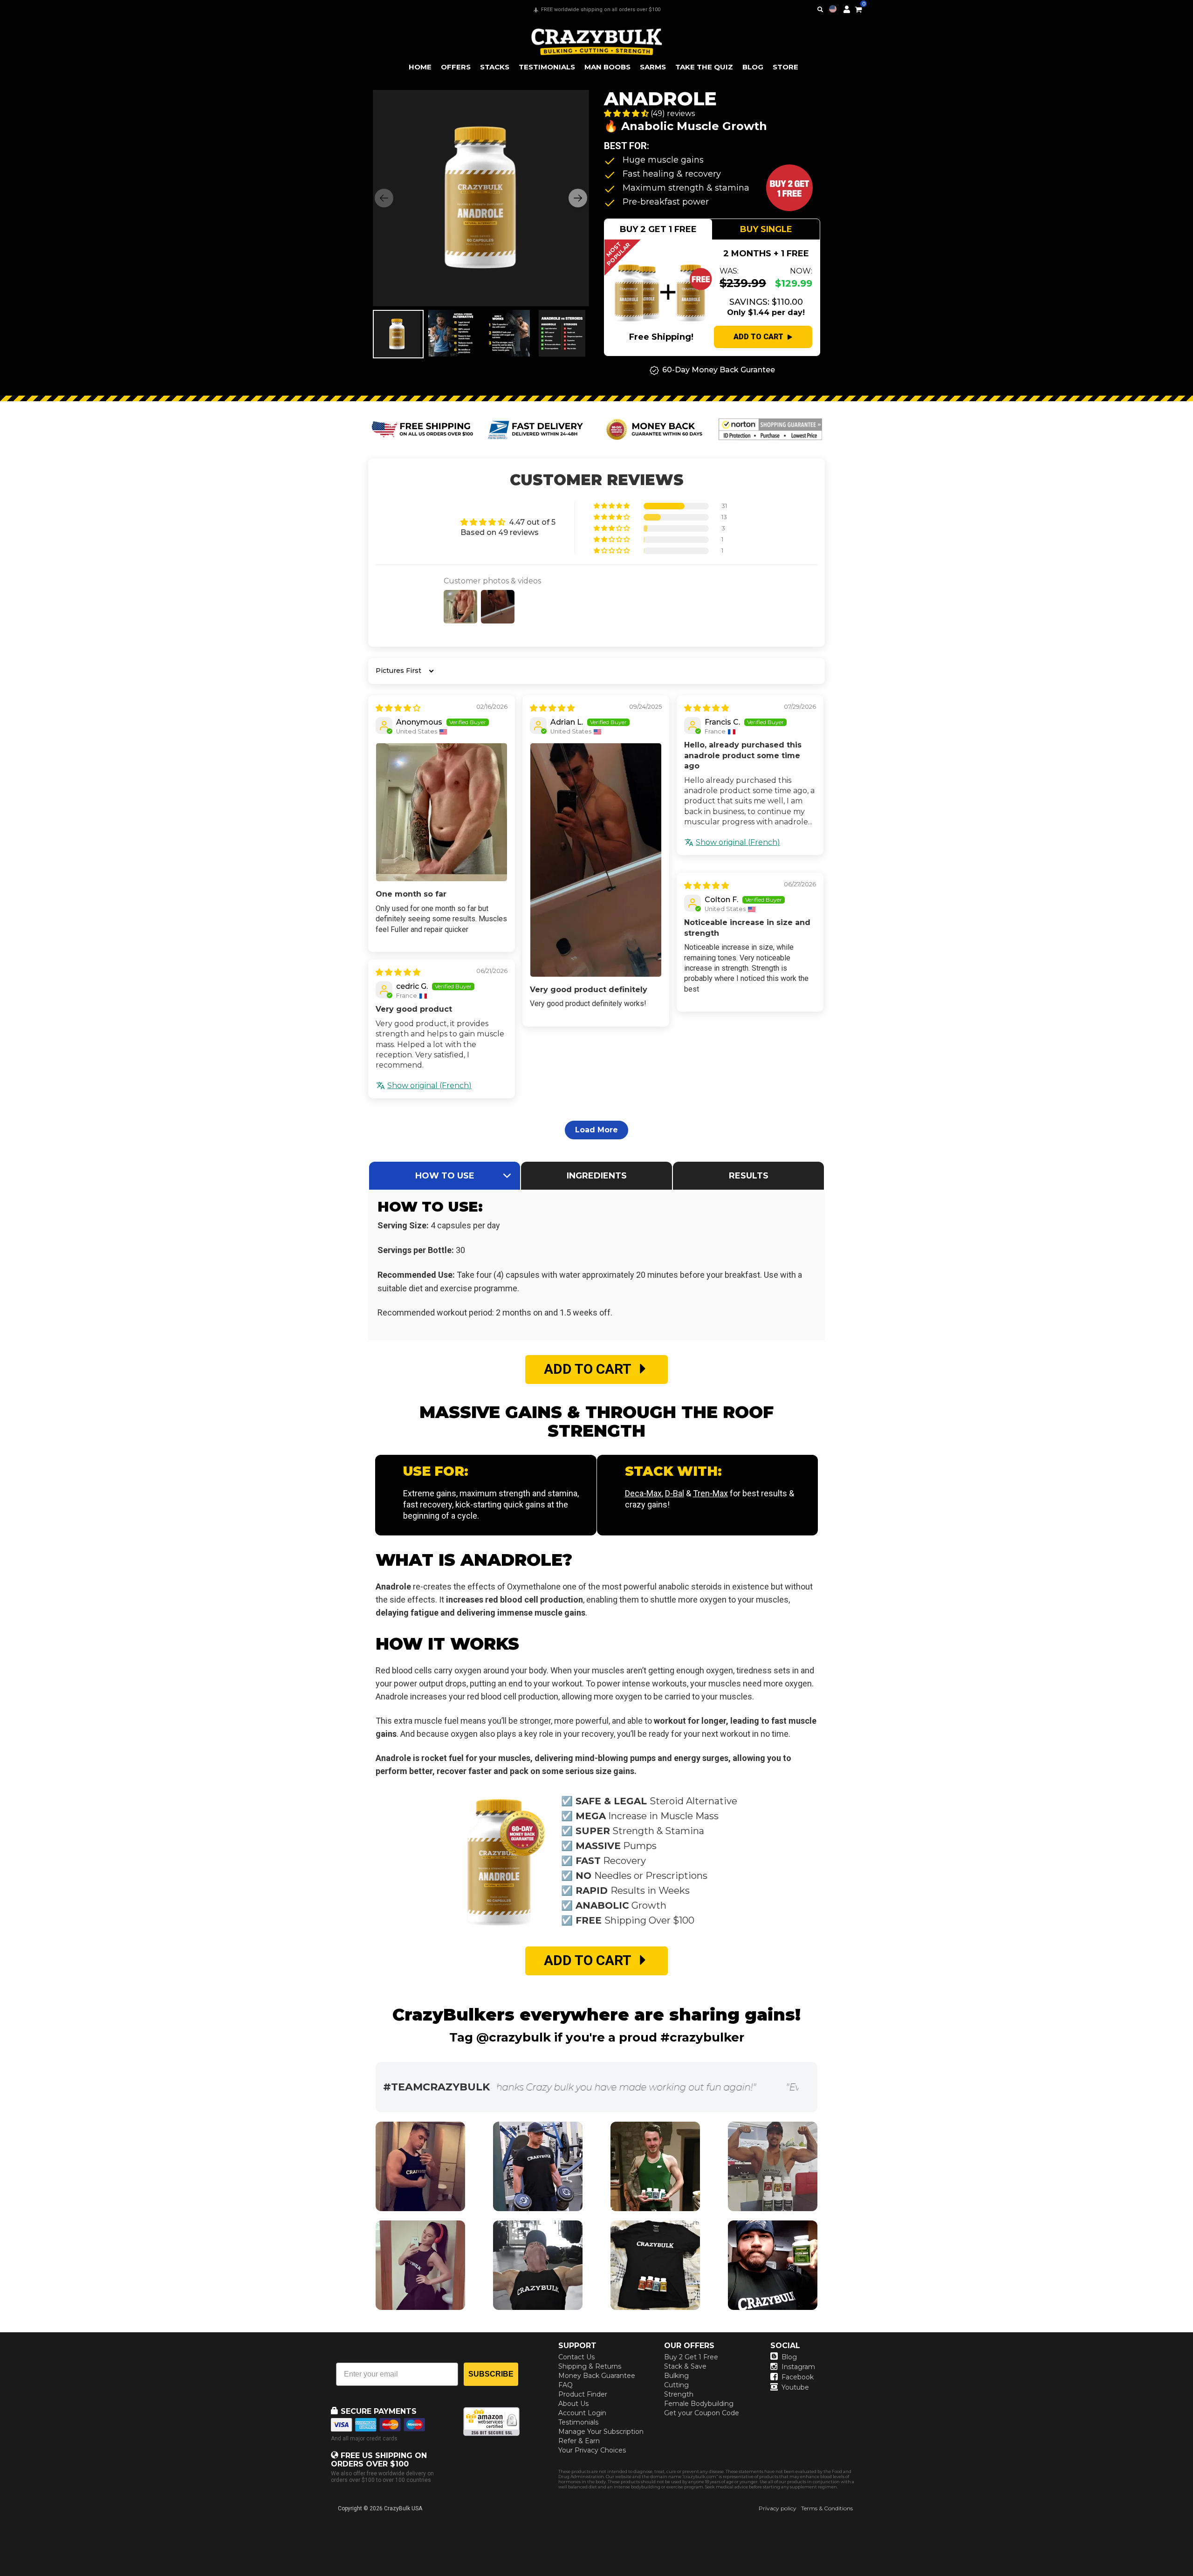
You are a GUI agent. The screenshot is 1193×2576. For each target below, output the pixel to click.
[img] (398, 708)
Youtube (795, 2387)
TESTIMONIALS (547, 67)
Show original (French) (738, 842)
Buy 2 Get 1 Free (691, 2357)
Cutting (676, 2385)
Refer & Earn (579, 2441)
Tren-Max (710, 1493)
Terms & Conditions (827, 2508)
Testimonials (578, 2422)
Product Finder (583, 2394)
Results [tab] (749, 1176)
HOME (420, 67)
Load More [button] (596, 1130)
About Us (573, 2404)
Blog (789, 2357)
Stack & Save (685, 2366)
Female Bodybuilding (699, 2404)
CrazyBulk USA (403, 2508)
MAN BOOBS (607, 67)
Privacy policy (778, 2508)
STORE (785, 67)
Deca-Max (643, 1493)
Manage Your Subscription (601, 2432)
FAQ (566, 2385)
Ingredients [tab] (597, 1176)
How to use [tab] (445, 1176)
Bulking (676, 2376)
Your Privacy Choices (592, 2450)
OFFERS (456, 67)
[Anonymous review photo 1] (442, 812)
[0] (858, 8)
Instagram (798, 2367)
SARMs (653, 67)
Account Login (582, 2413)
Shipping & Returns (590, 2366)
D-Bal (675, 1493)
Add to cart (758, 337)
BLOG (753, 67)
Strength (679, 2394)
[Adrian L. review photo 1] (596, 860)
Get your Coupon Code (702, 2413)
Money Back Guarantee (597, 2376)
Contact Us (576, 2357)
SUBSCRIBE (491, 2374)
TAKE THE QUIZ (704, 67)
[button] (1193, 2576)
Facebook (798, 2377)
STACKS (495, 67)
